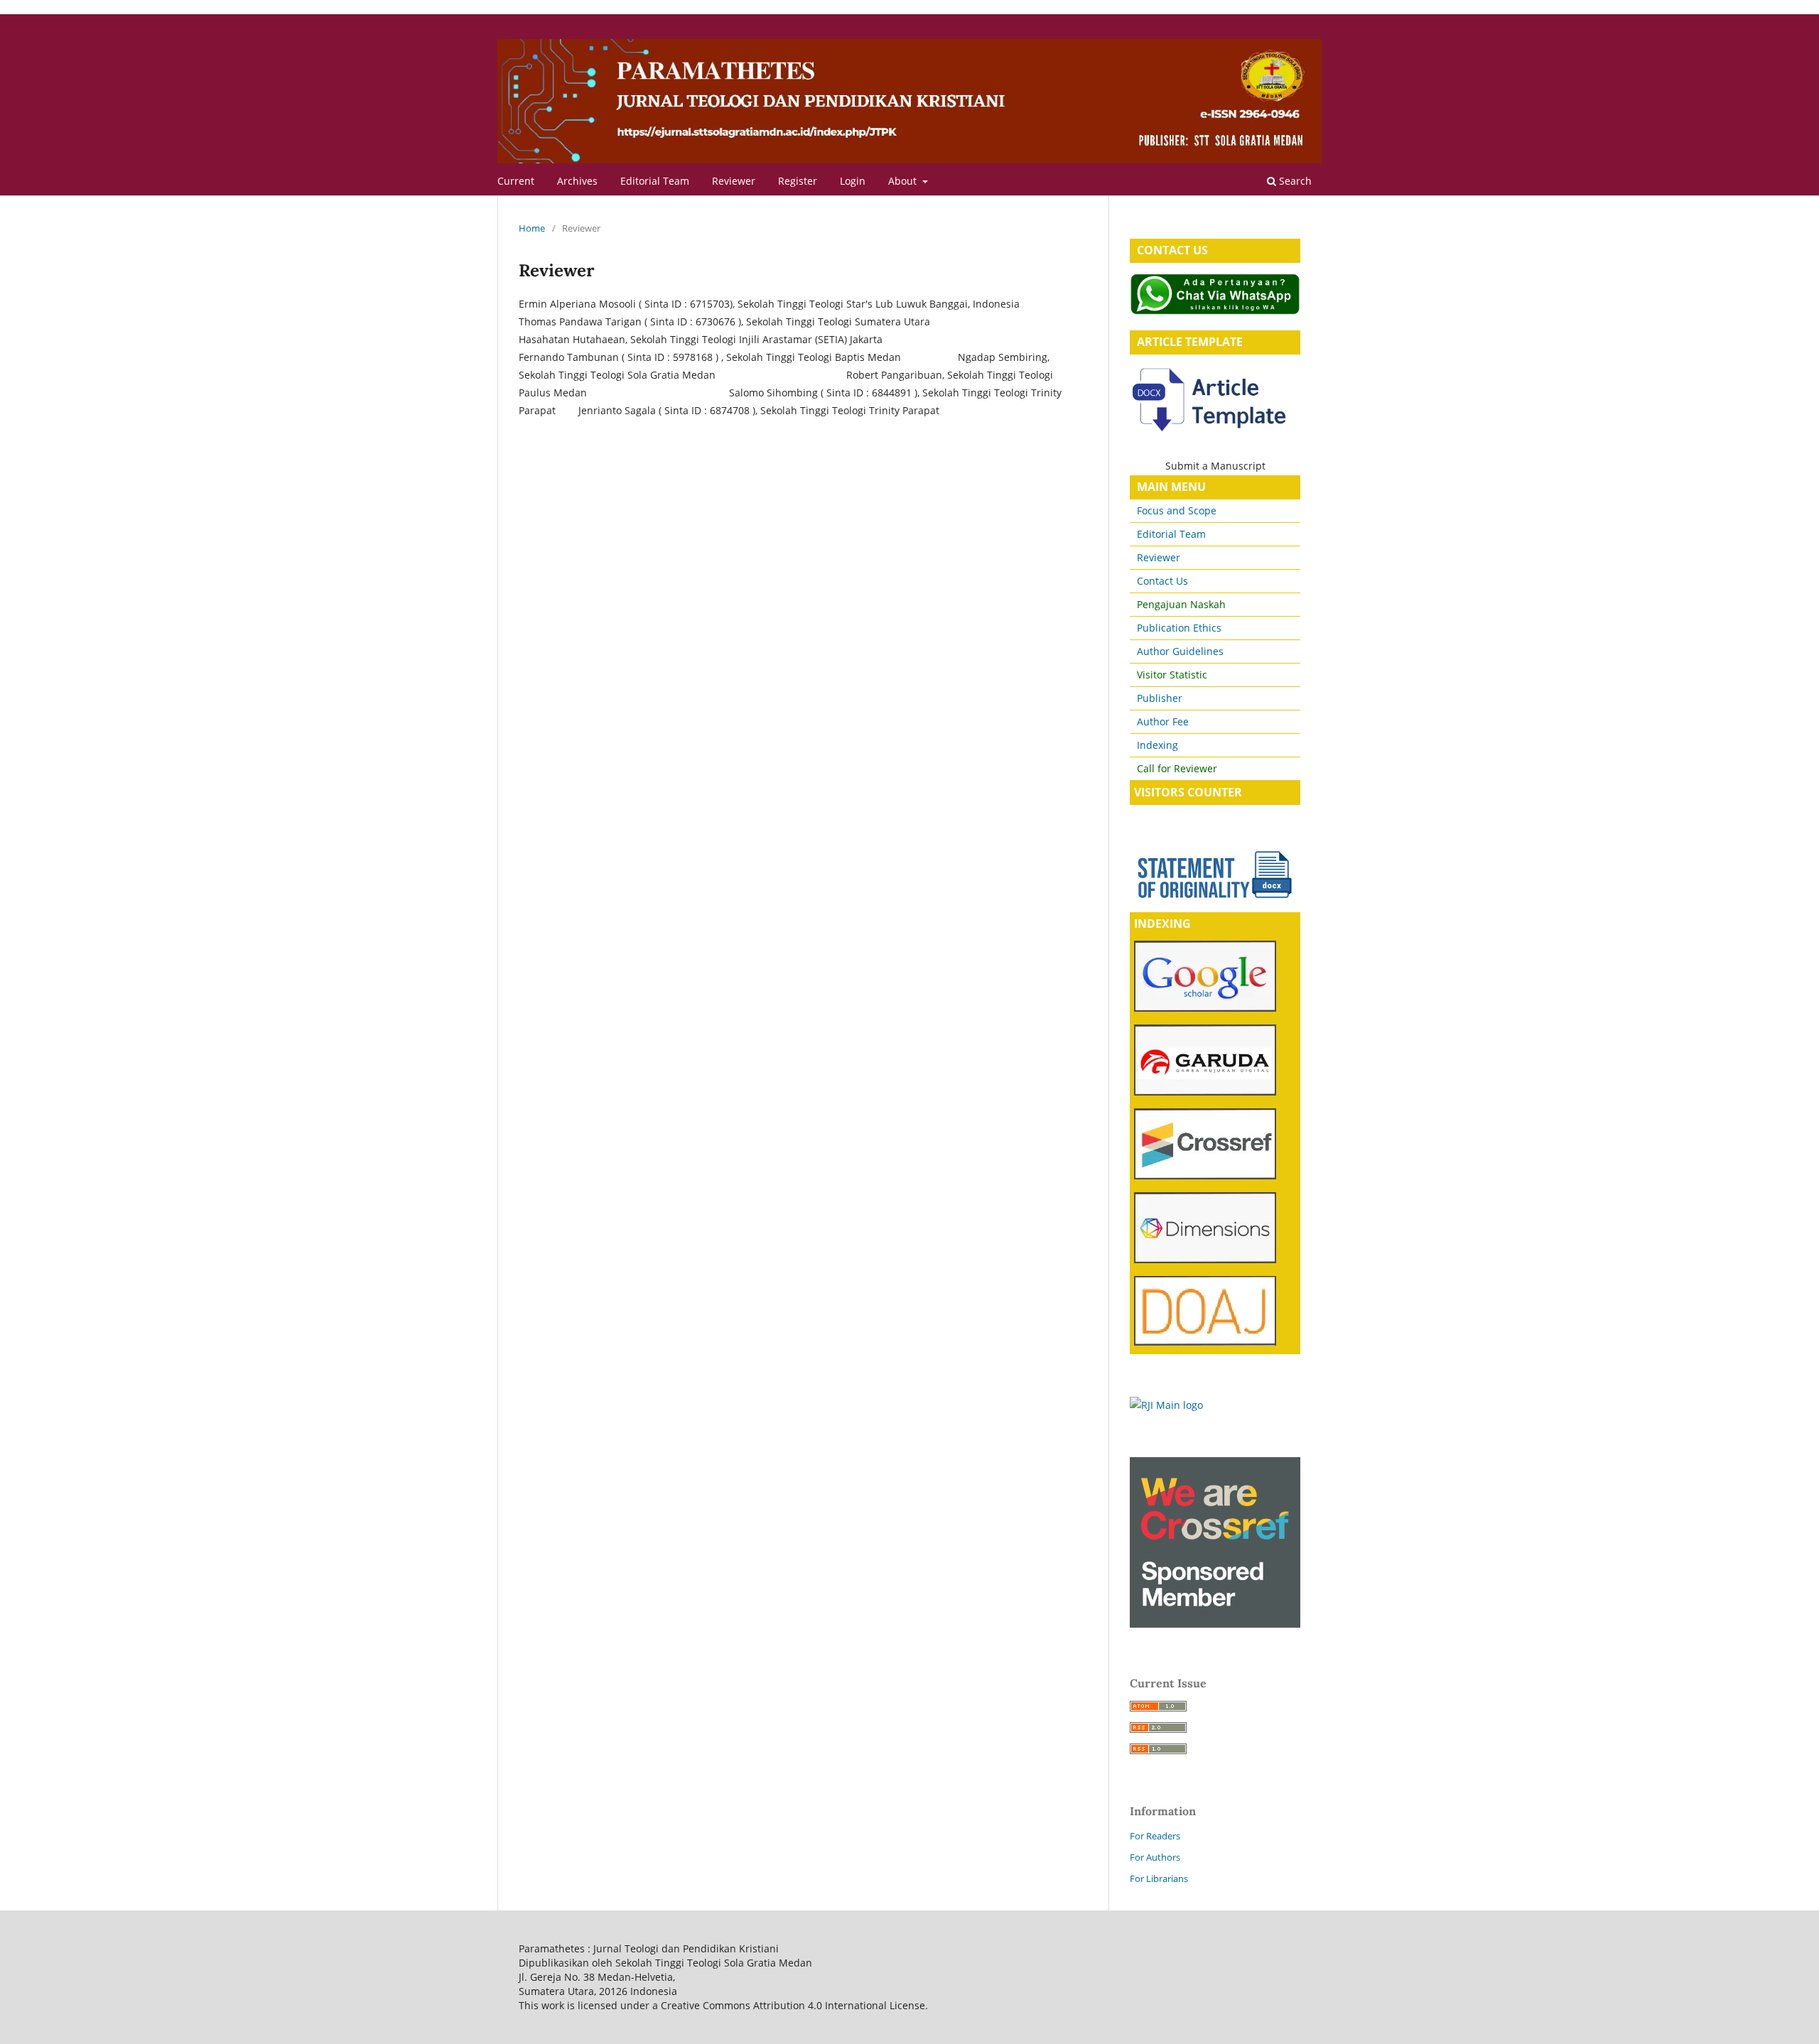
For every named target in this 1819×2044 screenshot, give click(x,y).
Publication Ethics (1179, 628)
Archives (577, 181)
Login (853, 181)
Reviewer (734, 181)
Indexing (1157, 745)
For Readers (1155, 1836)
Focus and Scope (1177, 510)
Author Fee (1163, 721)
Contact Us (1162, 581)
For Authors (1155, 1857)
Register (798, 181)
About (904, 181)
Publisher (1158, 698)
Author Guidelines (1180, 651)
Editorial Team (655, 181)
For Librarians (1159, 1878)
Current (516, 181)
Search (1294, 181)
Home (532, 228)
